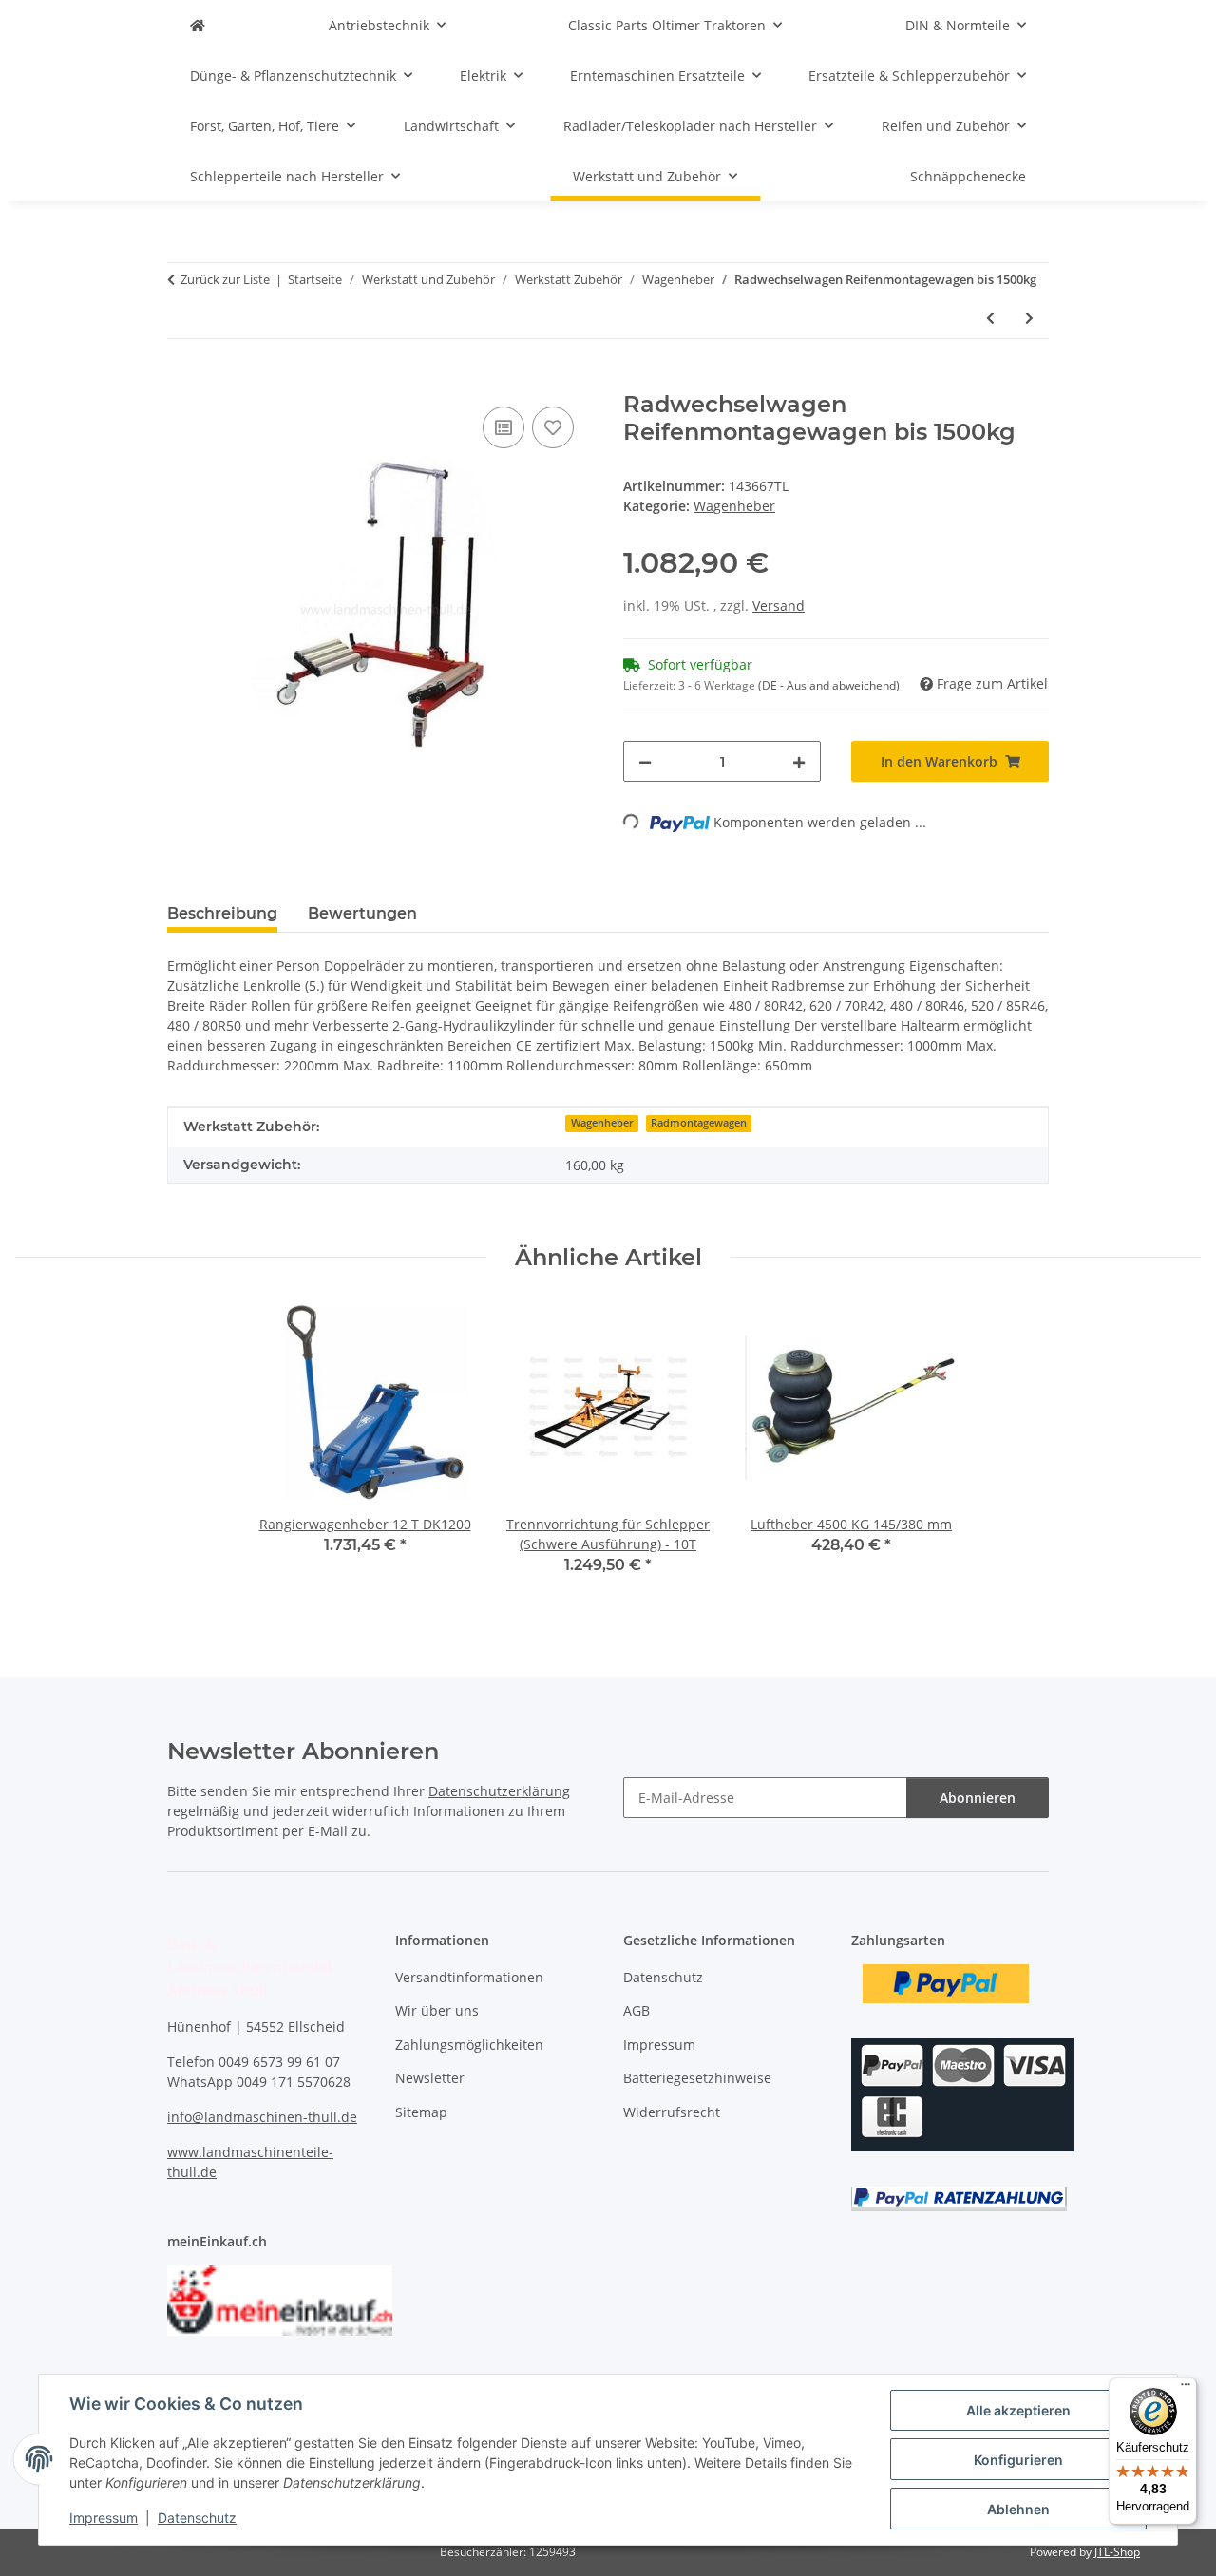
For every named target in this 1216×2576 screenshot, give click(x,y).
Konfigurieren (1018, 2460)
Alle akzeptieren (1018, 2410)
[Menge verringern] (645, 761)
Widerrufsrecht (672, 2112)
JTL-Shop (1117, 2552)
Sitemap (421, 2112)
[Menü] (1186, 2389)
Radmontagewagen (699, 1123)
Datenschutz (197, 2518)
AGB (636, 2010)
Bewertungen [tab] (362, 913)
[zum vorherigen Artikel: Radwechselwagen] (990, 318)
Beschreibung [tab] (222, 913)
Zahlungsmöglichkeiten (469, 2045)
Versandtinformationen (469, 1977)
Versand (779, 606)
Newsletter (430, 2078)
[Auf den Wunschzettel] (553, 427)
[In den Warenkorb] (182, 381)
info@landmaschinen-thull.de (262, 2117)
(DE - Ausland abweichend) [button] (829, 685)
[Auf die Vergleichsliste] (503, 427)
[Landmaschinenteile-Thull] (198, 25)
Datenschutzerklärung (499, 1791)
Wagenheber (734, 506)
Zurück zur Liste (225, 279)
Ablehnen (1018, 2509)
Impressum (104, 2518)
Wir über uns (437, 2010)
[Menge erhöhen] (799, 761)
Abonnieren (978, 1798)
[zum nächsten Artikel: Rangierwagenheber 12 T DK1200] (1029, 318)
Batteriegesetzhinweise (697, 2078)
